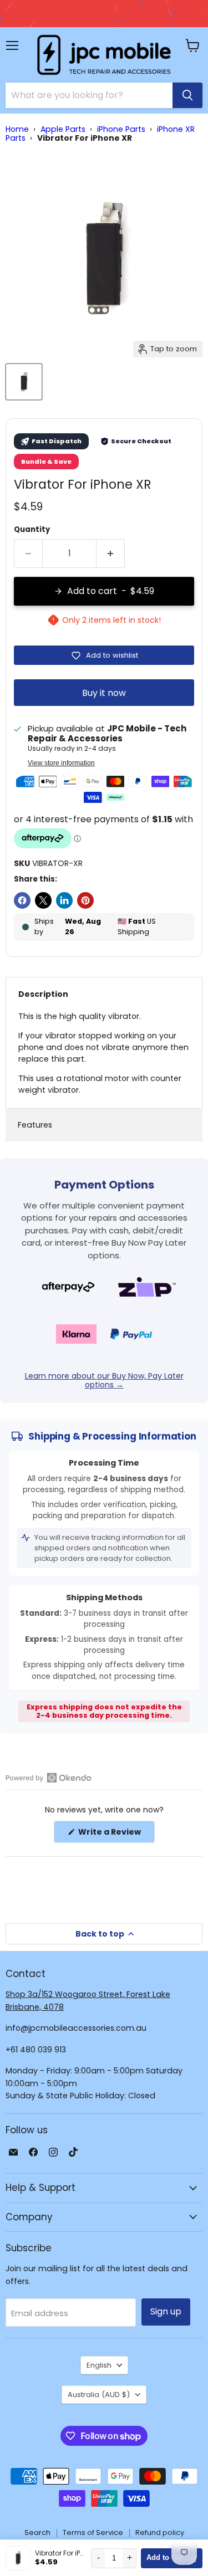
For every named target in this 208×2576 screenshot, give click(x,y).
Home (17, 129)
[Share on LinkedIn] (64, 900)
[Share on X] (43, 900)
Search (37, 2533)
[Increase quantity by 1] (111, 554)
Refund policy (160, 2533)
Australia (99, 2395)
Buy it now (104, 693)
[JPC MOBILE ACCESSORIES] (104, 55)
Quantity (32, 529)
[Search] (187, 95)
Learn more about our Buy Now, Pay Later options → (104, 1380)
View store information (61, 763)
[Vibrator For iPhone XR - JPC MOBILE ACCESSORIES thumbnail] (24, 382)
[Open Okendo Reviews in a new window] (49, 1778)
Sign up (166, 2311)
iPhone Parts (121, 129)
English (99, 2365)
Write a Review (116, 1834)
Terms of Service (93, 2533)
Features (35, 1125)
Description (43, 994)
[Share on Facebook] (22, 900)
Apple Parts (63, 129)
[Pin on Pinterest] (85, 900)
